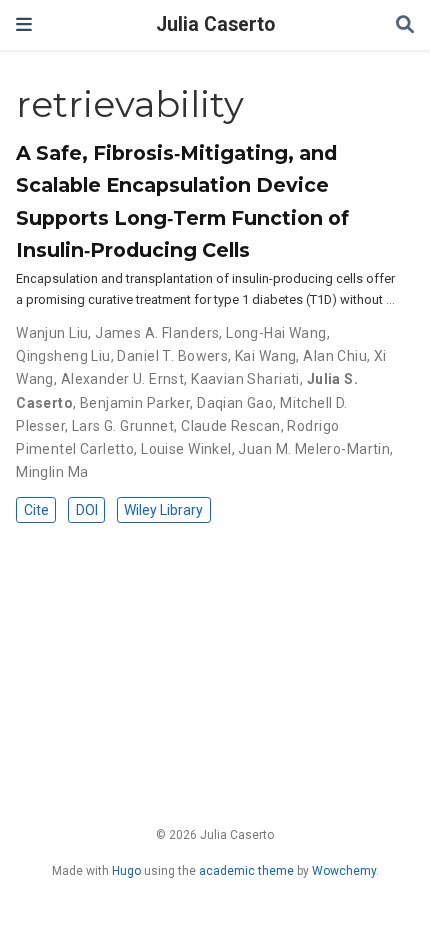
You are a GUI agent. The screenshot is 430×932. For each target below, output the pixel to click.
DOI (87, 510)
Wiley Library (163, 510)
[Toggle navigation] (24, 24)
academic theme (246, 871)
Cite (36, 510)
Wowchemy (344, 871)
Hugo (126, 871)
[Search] (405, 25)
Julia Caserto (215, 24)
